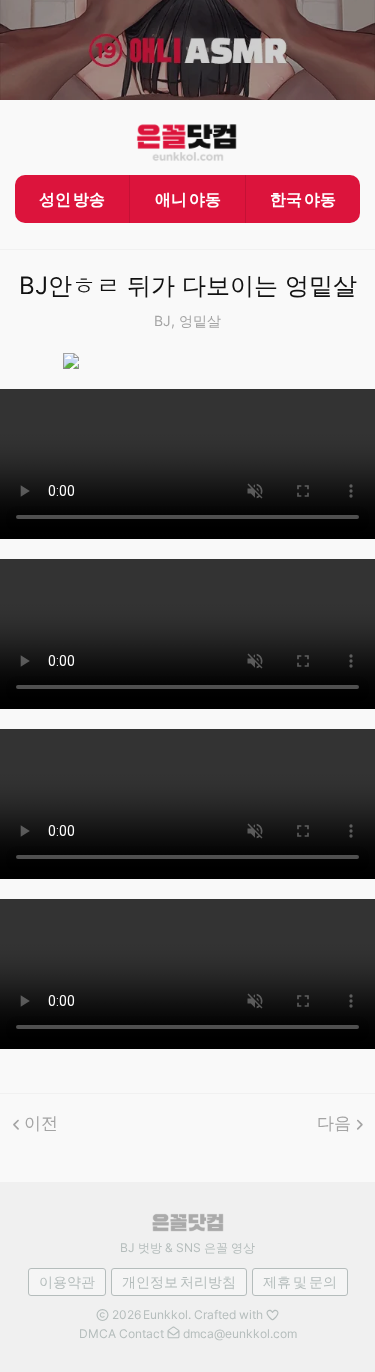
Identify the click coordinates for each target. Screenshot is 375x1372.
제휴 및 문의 (300, 1281)
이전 (41, 1123)
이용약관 (67, 1281)
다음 (334, 1123)
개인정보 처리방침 (179, 1281)
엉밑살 (200, 320)
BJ (162, 320)
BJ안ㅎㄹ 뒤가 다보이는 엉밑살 (188, 285)
